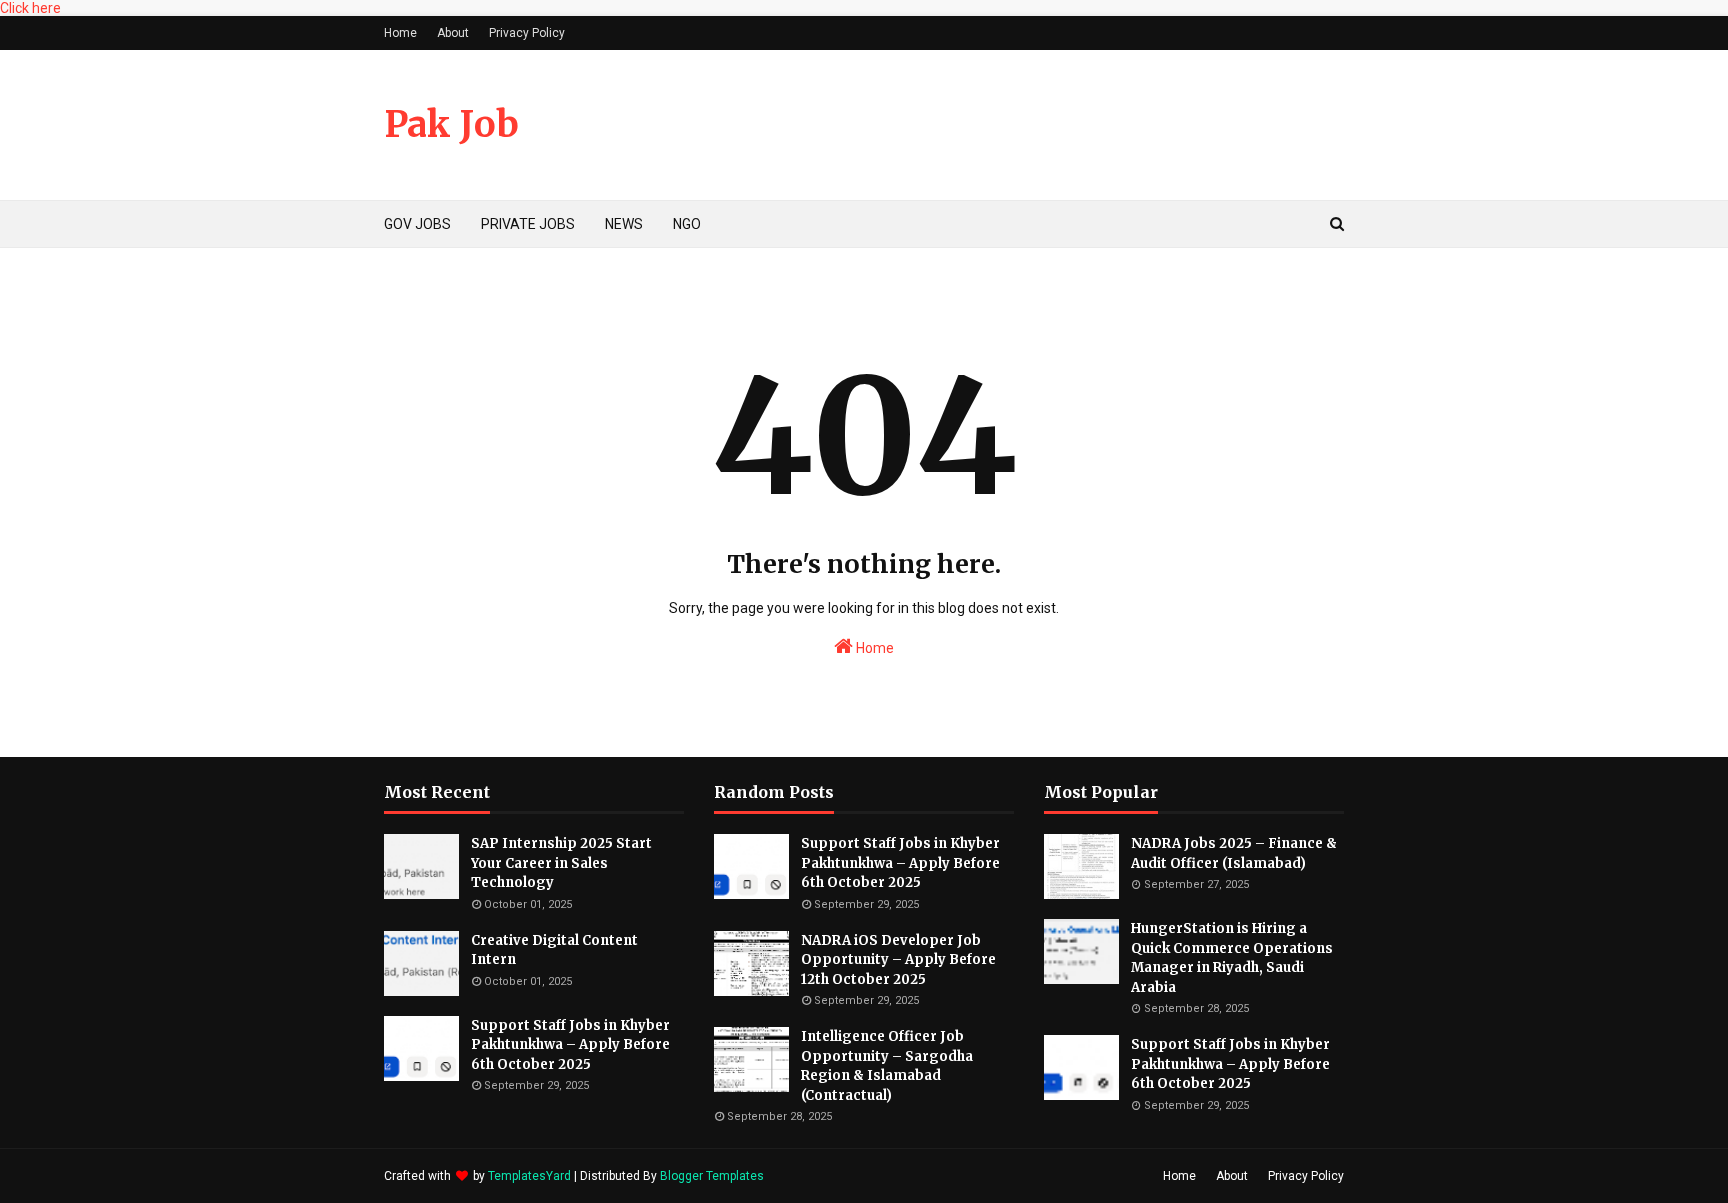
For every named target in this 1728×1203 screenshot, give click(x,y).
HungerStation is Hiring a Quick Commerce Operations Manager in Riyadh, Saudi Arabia (1232, 958)
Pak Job (451, 124)
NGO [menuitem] (687, 224)
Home (400, 33)
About (453, 33)
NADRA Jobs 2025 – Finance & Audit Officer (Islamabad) (1234, 853)
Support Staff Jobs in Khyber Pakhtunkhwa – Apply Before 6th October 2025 (570, 1045)
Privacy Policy (527, 33)
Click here (30, 8)
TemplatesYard (529, 1176)
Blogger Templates (712, 1176)
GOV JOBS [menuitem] (417, 224)
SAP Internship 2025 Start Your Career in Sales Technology (561, 863)
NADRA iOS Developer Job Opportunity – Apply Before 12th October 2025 (898, 960)
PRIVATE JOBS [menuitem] (528, 224)
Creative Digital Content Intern (554, 950)
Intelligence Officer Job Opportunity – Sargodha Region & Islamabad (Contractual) (887, 1066)
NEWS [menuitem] (624, 224)
